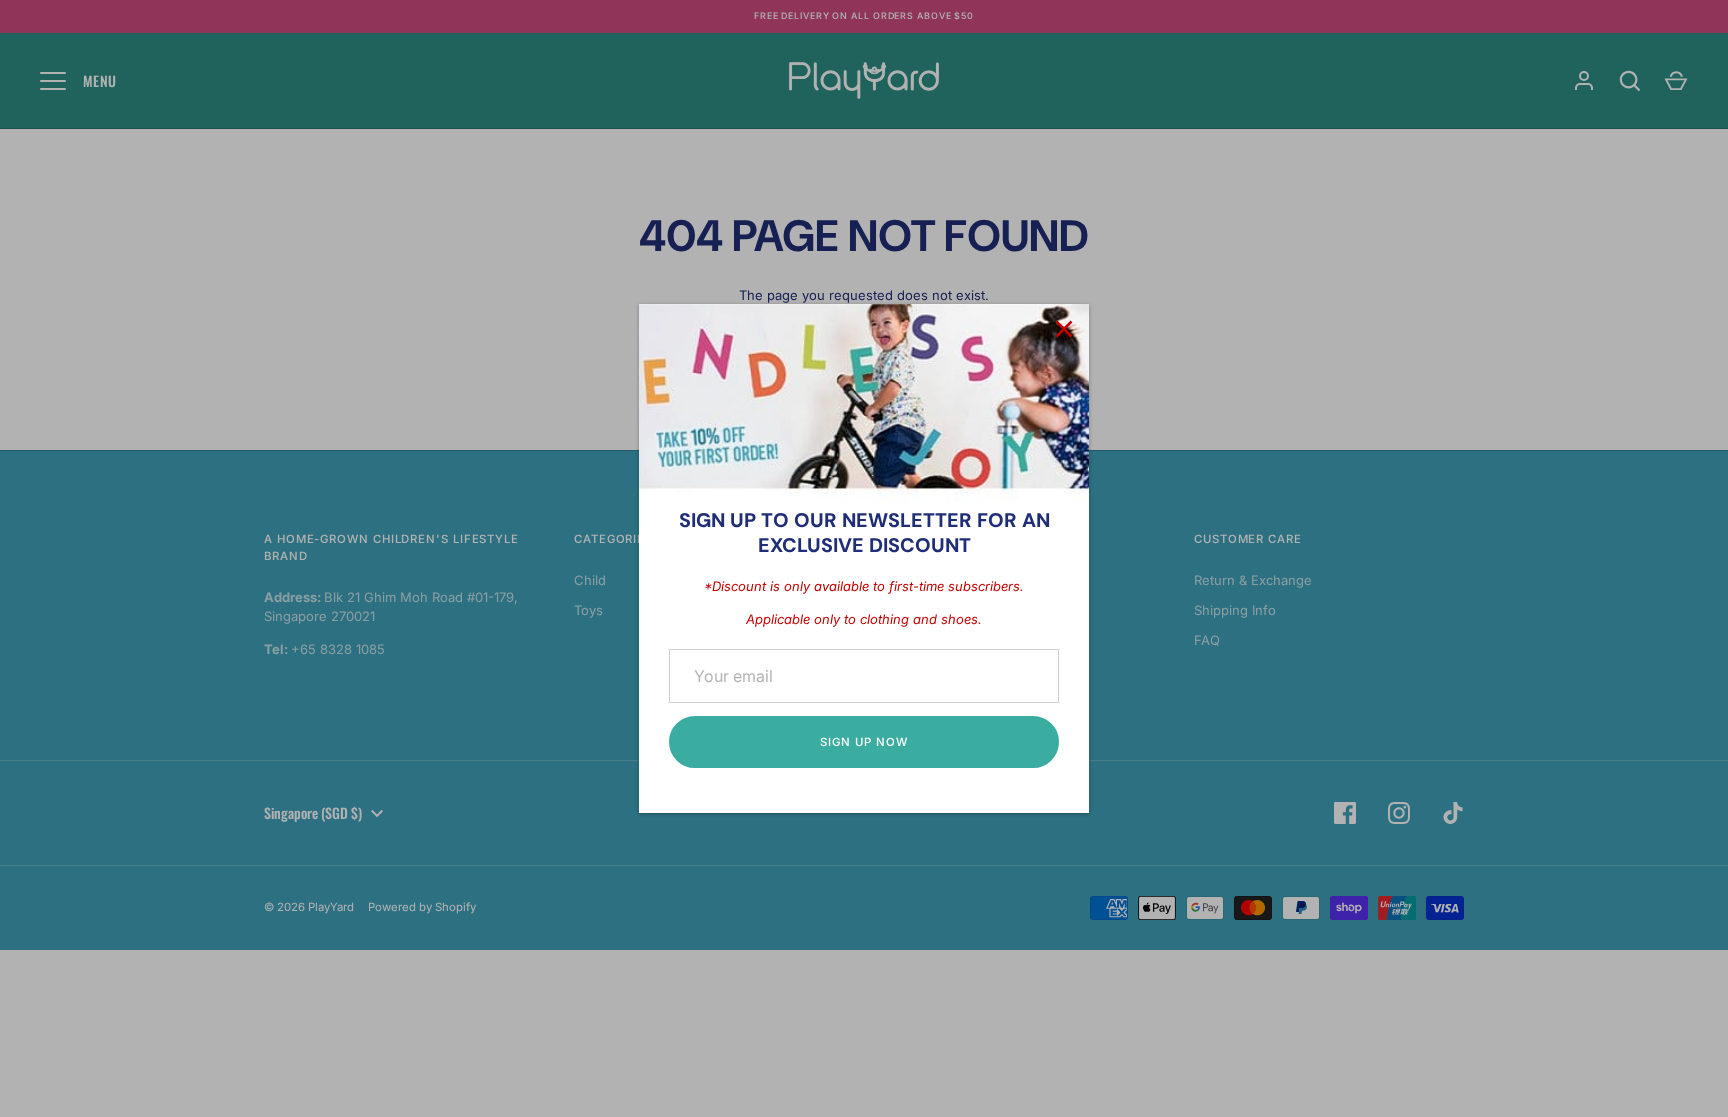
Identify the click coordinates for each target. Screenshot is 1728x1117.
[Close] (1064, 329)
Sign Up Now (863, 742)
